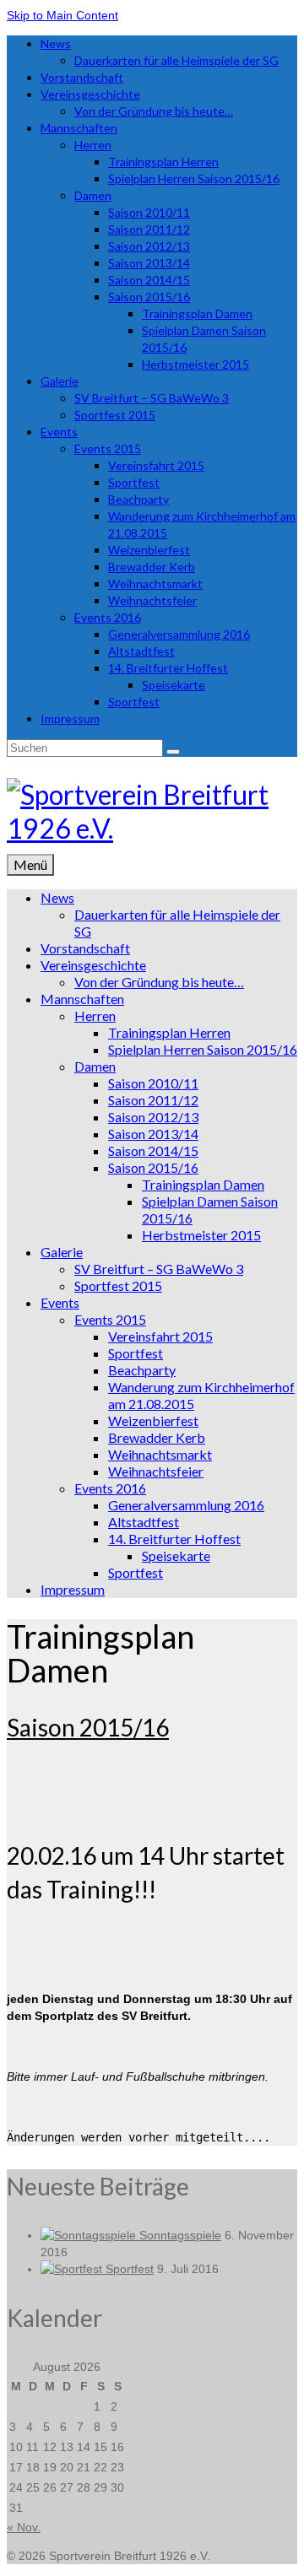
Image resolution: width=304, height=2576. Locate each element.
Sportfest (130, 2269)
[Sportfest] (73, 2269)
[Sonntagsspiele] (90, 2235)
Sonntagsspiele (180, 2235)
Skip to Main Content (62, 15)
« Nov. (24, 2527)
